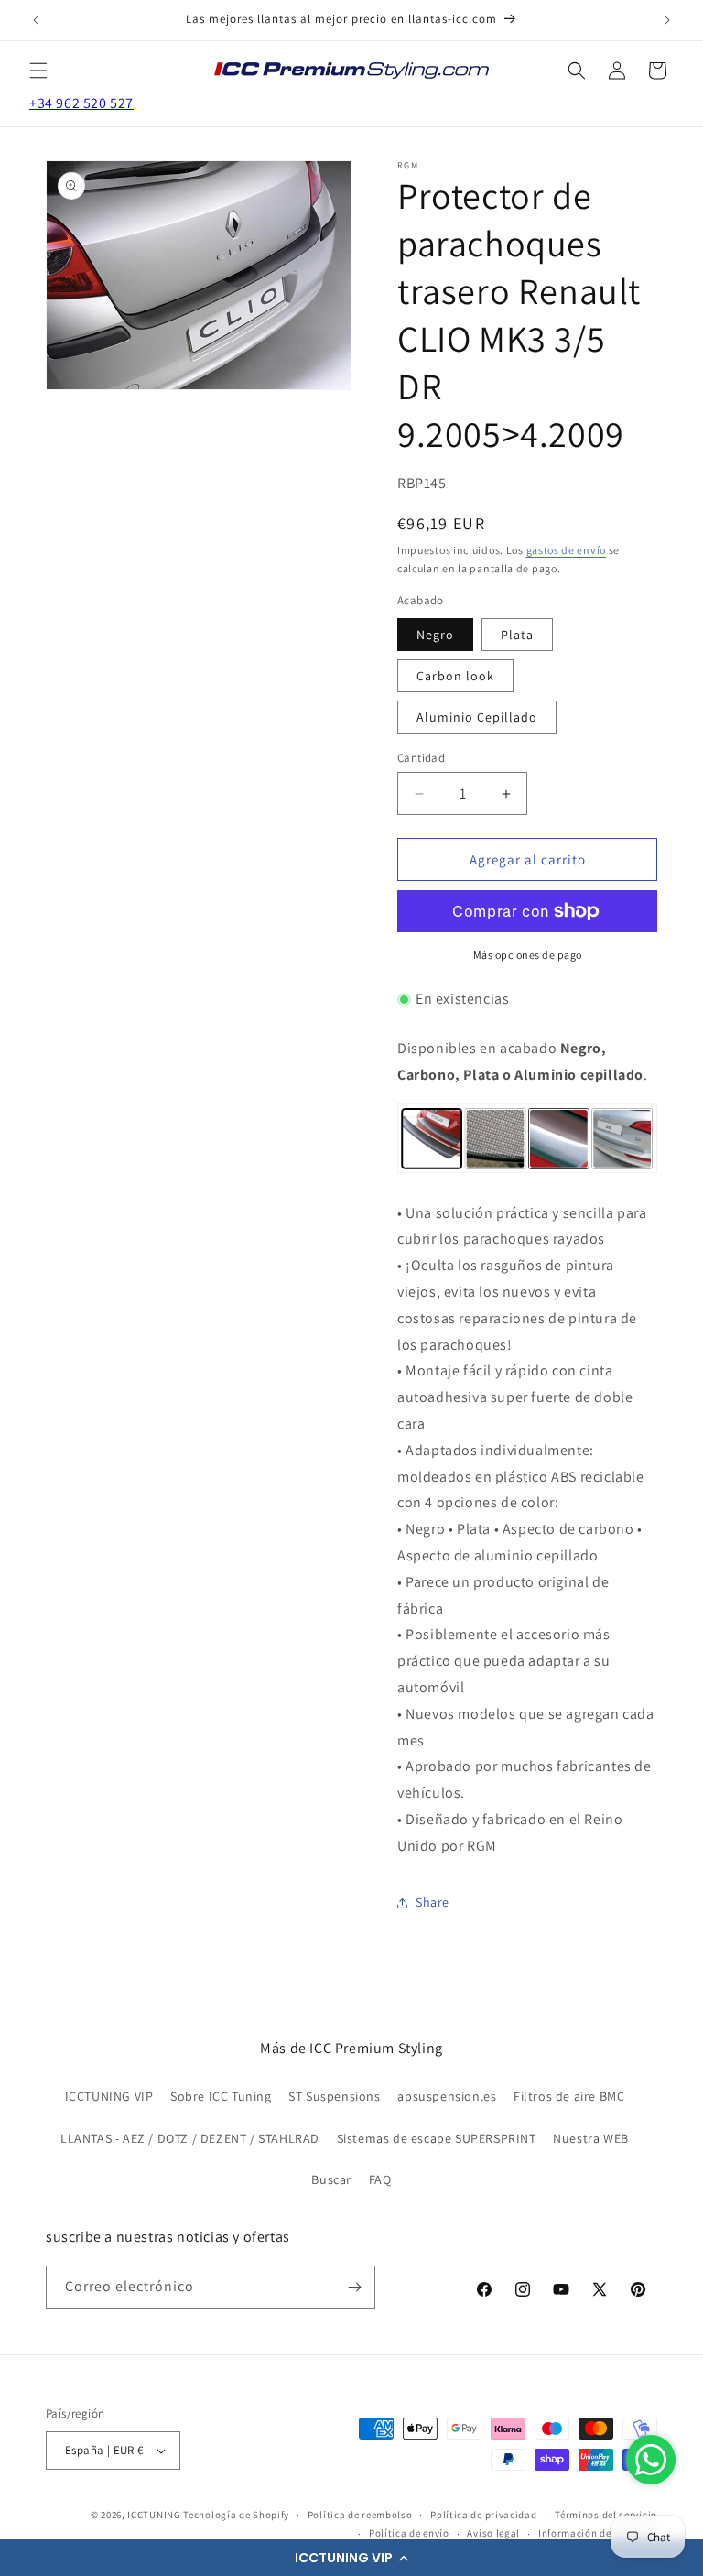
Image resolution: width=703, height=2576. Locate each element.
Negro (435, 635)
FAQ (380, 2179)
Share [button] (433, 1902)
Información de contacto (598, 2533)
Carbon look (455, 676)
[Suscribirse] (354, 2287)
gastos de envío (567, 550)
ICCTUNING (154, 2515)
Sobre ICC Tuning (221, 2096)
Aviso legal (493, 2533)
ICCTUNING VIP (109, 2096)
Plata (517, 635)
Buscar (331, 2179)
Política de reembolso (360, 2515)
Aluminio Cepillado (477, 717)
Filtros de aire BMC (569, 2096)
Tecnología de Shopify (236, 2515)
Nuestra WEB (591, 2138)
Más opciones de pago (528, 955)
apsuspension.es (447, 2096)
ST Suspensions (334, 2096)
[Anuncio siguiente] (667, 20)
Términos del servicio (606, 2515)
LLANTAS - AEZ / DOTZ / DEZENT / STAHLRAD (190, 2138)
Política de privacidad (483, 2515)
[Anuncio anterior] (36, 20)
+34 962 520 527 (81, 103)
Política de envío (409, 2533)
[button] (351, 2558)
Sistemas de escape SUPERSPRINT (437, 2138)
